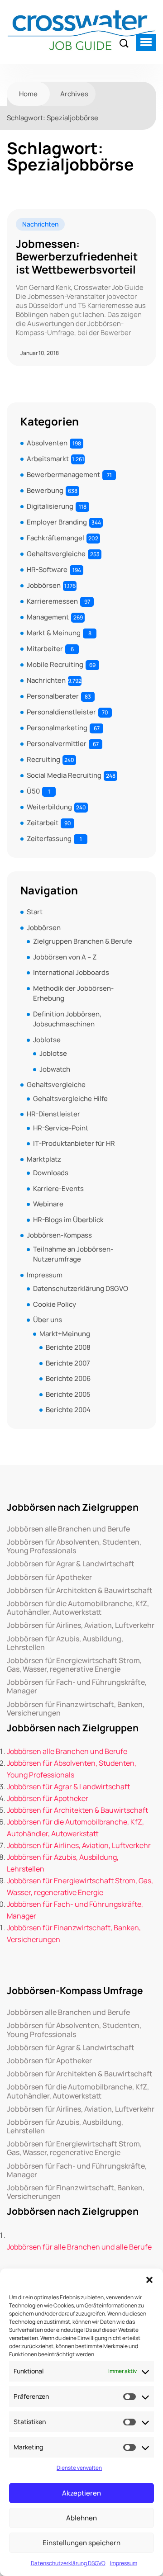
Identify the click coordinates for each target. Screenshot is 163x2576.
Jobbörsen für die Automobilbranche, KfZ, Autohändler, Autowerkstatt (78, 1608)
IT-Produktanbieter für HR (74, 1143)
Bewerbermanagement (63, 475)
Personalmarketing (57, 728)
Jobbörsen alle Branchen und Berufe (68, 1529)
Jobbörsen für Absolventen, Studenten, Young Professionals (74, 1546)
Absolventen (47, 443)
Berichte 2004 (68, 1410)
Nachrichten (40, 224)
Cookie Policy (55, 1304)
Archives (74, 94)
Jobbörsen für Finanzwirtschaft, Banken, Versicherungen (76, 1709)
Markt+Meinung (65, 1334)
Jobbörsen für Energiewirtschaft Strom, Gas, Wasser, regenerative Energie (74, 1665)
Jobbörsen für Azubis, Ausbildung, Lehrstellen (65, 1643)
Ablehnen (81, 2518)
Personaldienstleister (61, 712)
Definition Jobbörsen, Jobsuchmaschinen (67, 1019)
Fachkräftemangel (55, 538)
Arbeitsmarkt (48, 459)
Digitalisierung (50, 506)
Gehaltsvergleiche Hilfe (70, 1099)
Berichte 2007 (68, 1363)
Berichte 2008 (68, 1347)
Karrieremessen (52, 601)
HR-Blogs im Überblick (68, 1220)
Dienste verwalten (79, 2468)
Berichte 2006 (68, 1378)
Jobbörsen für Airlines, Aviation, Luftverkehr (81, 1625)
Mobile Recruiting (55, 664)
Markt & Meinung (54, 633)
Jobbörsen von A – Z (65, 957)
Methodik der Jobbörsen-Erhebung (73, 993)
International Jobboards (71, 972)
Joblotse (47, 1040)
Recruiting (43, 759)
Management (48, 617)
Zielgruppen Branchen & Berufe (83, 941)
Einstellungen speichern (81, 2543)
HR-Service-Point (61, 1128)
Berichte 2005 (68, 1394)
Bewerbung (45, 490)
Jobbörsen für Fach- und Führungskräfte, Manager (77, 1687)
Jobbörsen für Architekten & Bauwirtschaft (80, 1591)
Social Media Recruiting (64, 775)
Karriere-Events (58, 1189)
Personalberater (53, 696)
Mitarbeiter (45, 649)
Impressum (124, 2563)
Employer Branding (57, 522)
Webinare (48, 1204)
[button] (149, 2280)
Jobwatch (55, 1069)
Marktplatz (44, 1159)
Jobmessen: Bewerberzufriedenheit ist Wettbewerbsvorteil (77, 257)
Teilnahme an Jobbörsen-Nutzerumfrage (73, 1254)
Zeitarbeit (43, 823)
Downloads (51, 1173)
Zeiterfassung (49, 839)
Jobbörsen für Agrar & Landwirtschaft (71, 1564)
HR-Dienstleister (53, 1114)
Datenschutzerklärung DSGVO (68, 2563)
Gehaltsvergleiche (56, 554)
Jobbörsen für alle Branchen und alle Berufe (79, 2247)
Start (35, 912)
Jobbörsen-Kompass (59, 1235)
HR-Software (47, 570)
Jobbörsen (44, 585)
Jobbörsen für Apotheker (49, 1577)
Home (28, 94)
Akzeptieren (81, 2493)
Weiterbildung (49, 807)
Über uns (48, 1320)
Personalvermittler (57, 744)
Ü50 (33, 791)
